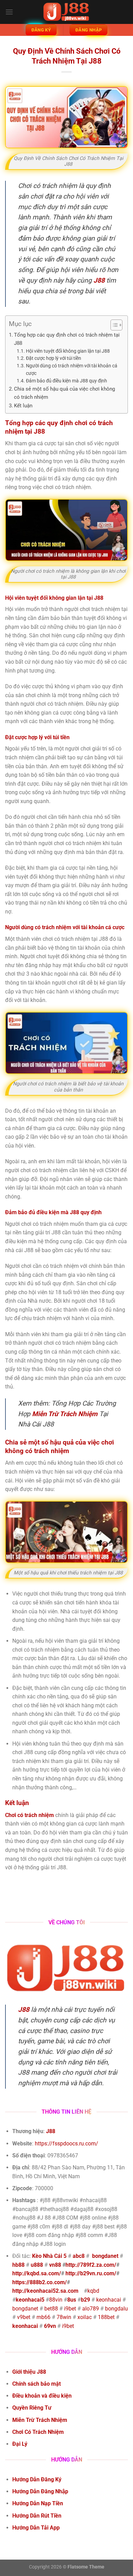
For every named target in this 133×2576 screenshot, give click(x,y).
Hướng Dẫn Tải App (37, 2528)
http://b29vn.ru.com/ (91, 2273)
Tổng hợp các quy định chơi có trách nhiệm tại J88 (67, 339)
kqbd (93, 2291)
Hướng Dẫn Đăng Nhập (41, 2491)
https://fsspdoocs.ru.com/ (66, 2144)
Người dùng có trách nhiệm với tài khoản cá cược (72, 369)
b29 (85, 2300)
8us (72, 2300)
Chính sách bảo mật (36, 2384)
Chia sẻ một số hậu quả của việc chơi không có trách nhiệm (64, 393)
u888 (37, 2265)
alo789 (91, 2309)
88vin (56, 2300)
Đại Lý (20, 2444)
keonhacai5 (30, 2300)
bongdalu (116, 2309)
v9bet (24, 2317)
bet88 (51, 2309)
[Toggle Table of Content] (113, 325)
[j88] (66, 12)
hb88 (18, 2265)
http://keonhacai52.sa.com (45, 2291)
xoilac (85, 2317)
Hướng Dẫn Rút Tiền (38, 2516)
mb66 (43, 2317)
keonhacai (109, 2300)
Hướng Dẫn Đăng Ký (37, 2479)
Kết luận (23, 406)
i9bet (70, 2309)
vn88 (55, 2265)
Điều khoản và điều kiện (42, 2396)
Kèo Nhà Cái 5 (49, 2256)
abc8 (79, 2256)
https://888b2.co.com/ (40, 2282)
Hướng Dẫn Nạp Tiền (38, 2503)
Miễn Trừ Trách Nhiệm (40, 2420)
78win (64, 2317)
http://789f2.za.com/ (91, 2265)
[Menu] (9, 12)
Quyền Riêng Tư (32, 2408)
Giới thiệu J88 (29, 2372)
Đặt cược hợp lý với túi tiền (54, 358)
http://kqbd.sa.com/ (37, 2273)
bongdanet (105, 2256)
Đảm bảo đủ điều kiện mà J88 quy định (66, 381)
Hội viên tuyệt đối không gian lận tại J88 (68, 351)
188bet (106, 2317)
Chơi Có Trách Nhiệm (38, 2432)
